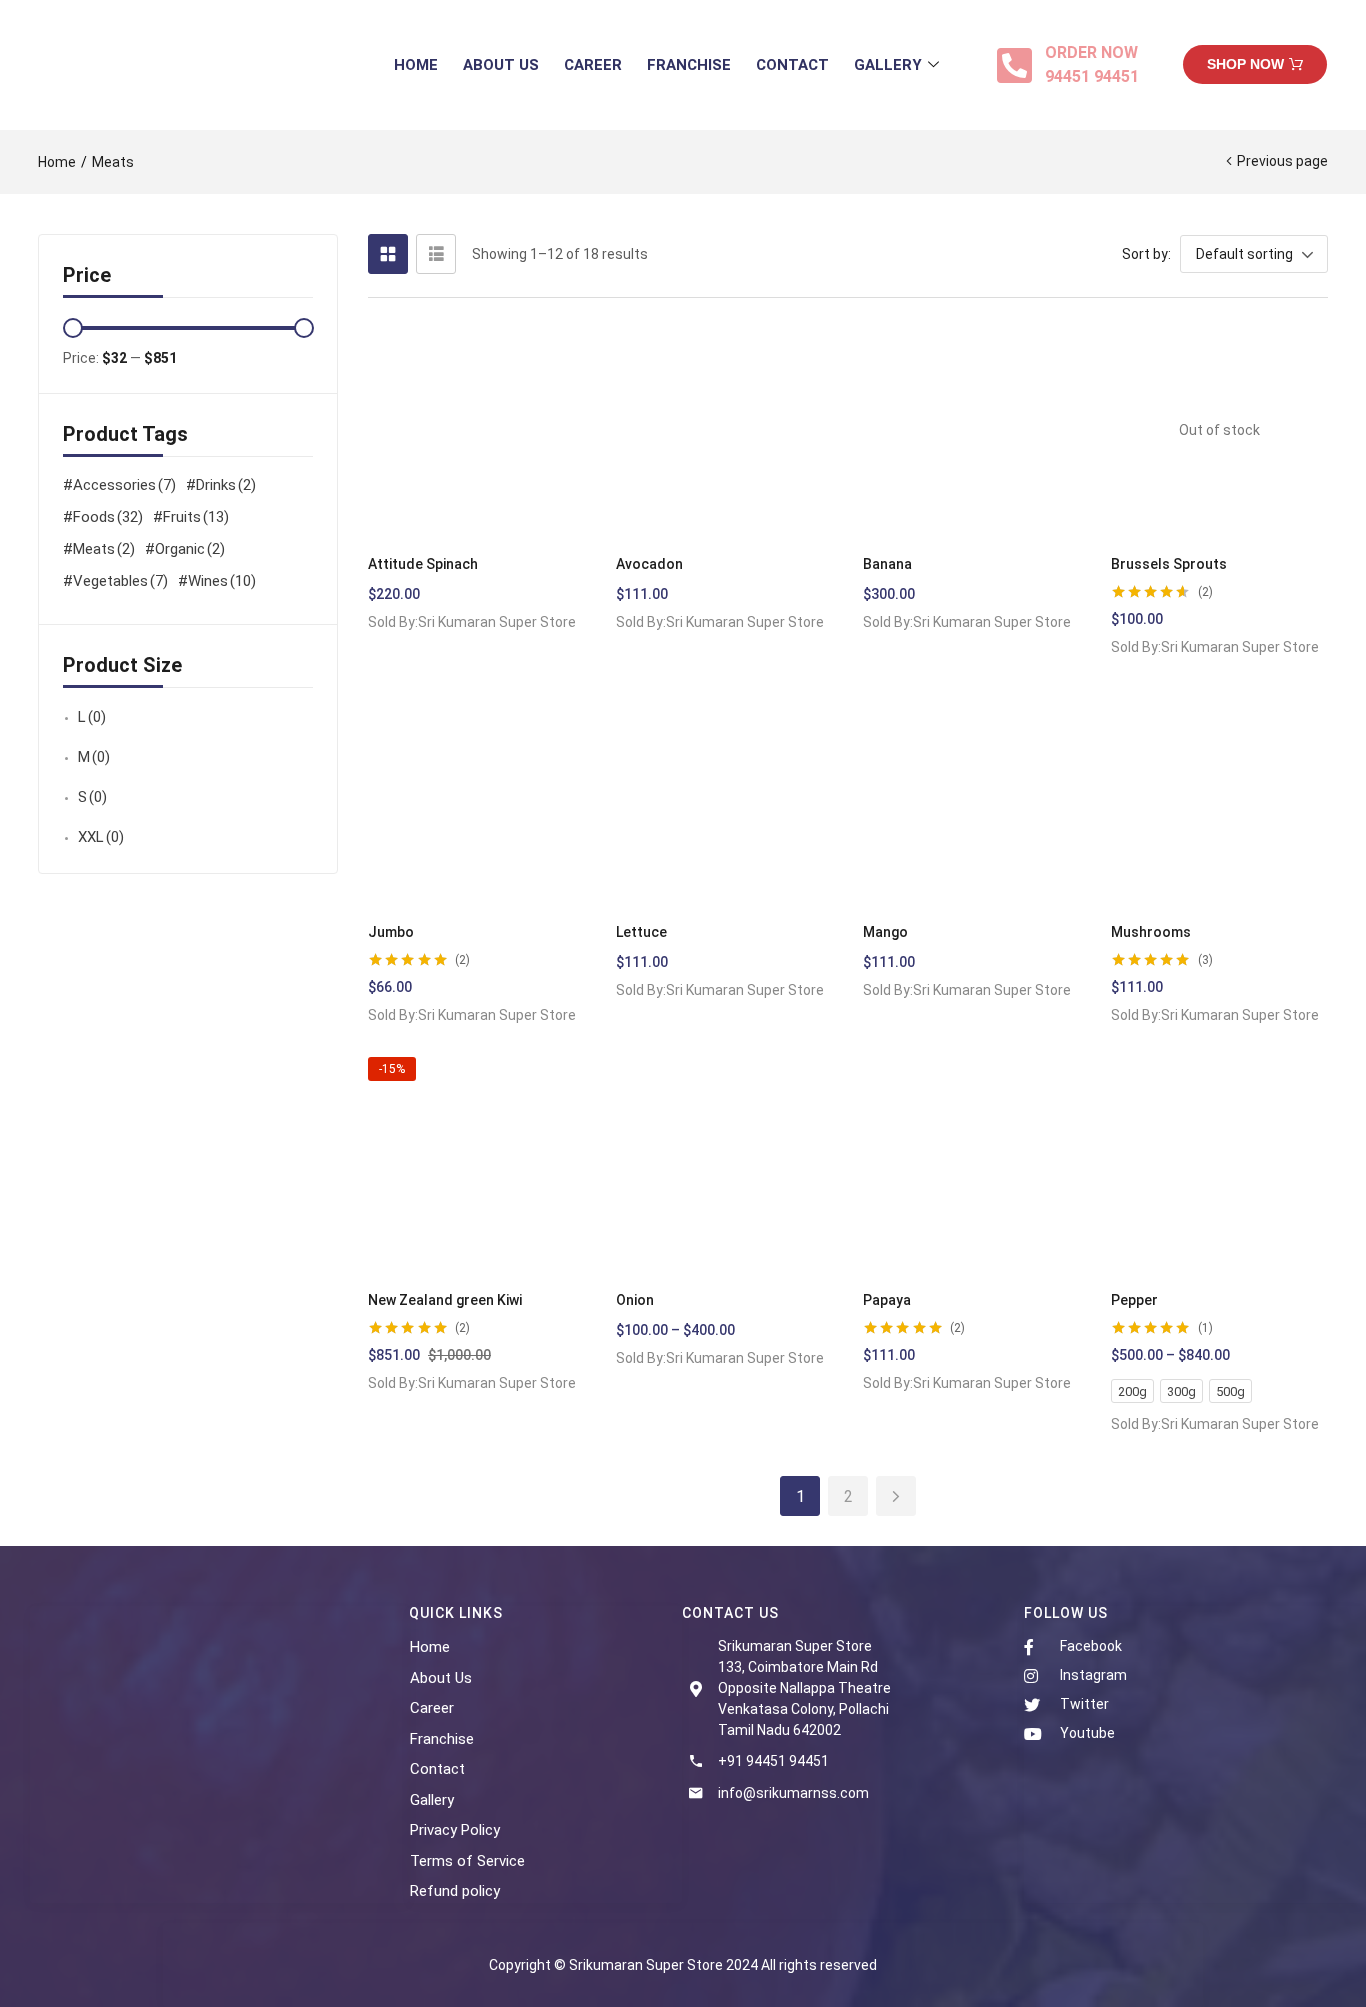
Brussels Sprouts (1169, 564)
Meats (104, 549)
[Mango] (972, 798)
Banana (887, 564)
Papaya (887, 1300)
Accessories (124, 485)
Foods (108, 517)
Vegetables (120, 581)
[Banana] (972, 431)
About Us (501, 65)
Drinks (226, 485)
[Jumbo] (477, 798)
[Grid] (388, 254)
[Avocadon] (725, 431)
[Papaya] (972, 1166)
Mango (885, 932)
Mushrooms (1151, 932)
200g (1132, 1391)
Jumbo (391, 932)
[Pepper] (1220, 1166)
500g (1230, 1391)
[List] (436, 254)
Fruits (196, 517)
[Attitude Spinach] (477, 431)
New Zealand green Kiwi (445, 1300)
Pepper (1134, 1300)
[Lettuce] (725, 798)
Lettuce (641, 932)
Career (593, 65)
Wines (222, 581)
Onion (635, 1300)
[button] (1255, 64)
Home (416, 65)
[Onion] (725, 1166)
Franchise (689, 65)
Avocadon (649, 564)
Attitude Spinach (423, 564)
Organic (190, 549)
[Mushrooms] (1220, 798)
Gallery (888, 65)
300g (1181, 1391)
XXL (101, 837)
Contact (792, 65)
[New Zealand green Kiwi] (477, 1166)
